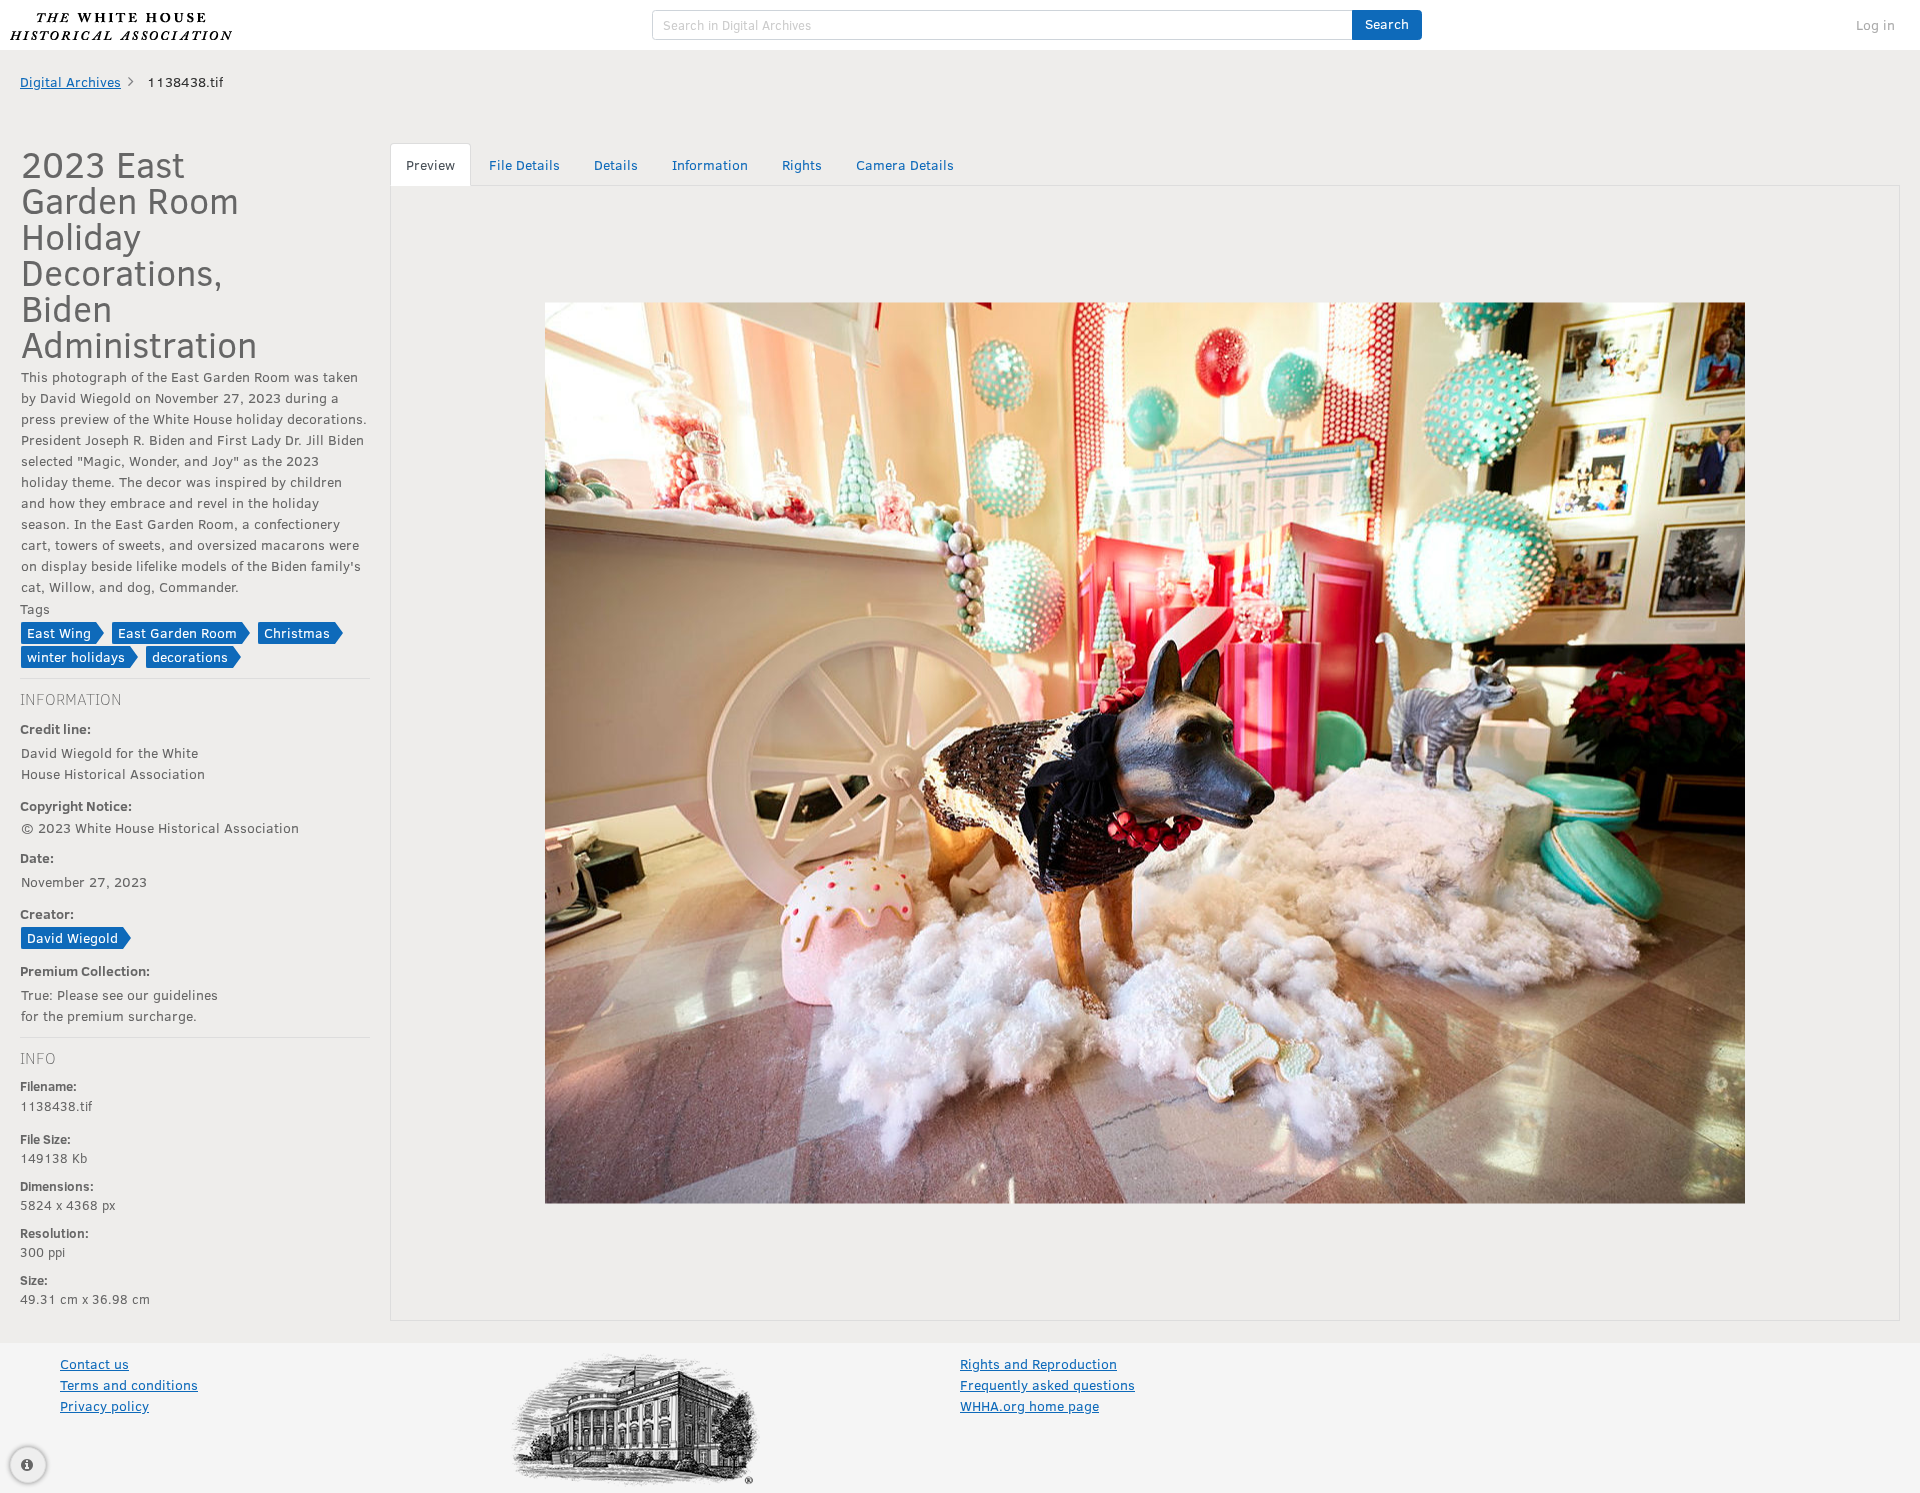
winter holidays (76, 656)
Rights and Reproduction (1038, 1363)
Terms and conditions (129, 1384)
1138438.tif (185, 81)
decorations (190, 656)
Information (710, 164)
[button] (1387, 25)
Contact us (94, 1363)
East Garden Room (177, 632)
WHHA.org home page (1029, 1405)
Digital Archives (70, 81)
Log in (1875, 24)
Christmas (297, 632)
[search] (1002, 25)
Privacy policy (104, 1405)
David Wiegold (72, 937)
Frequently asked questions (1047, 1384)
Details (616, 164)
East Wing (59, 632)
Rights (802, 164)
